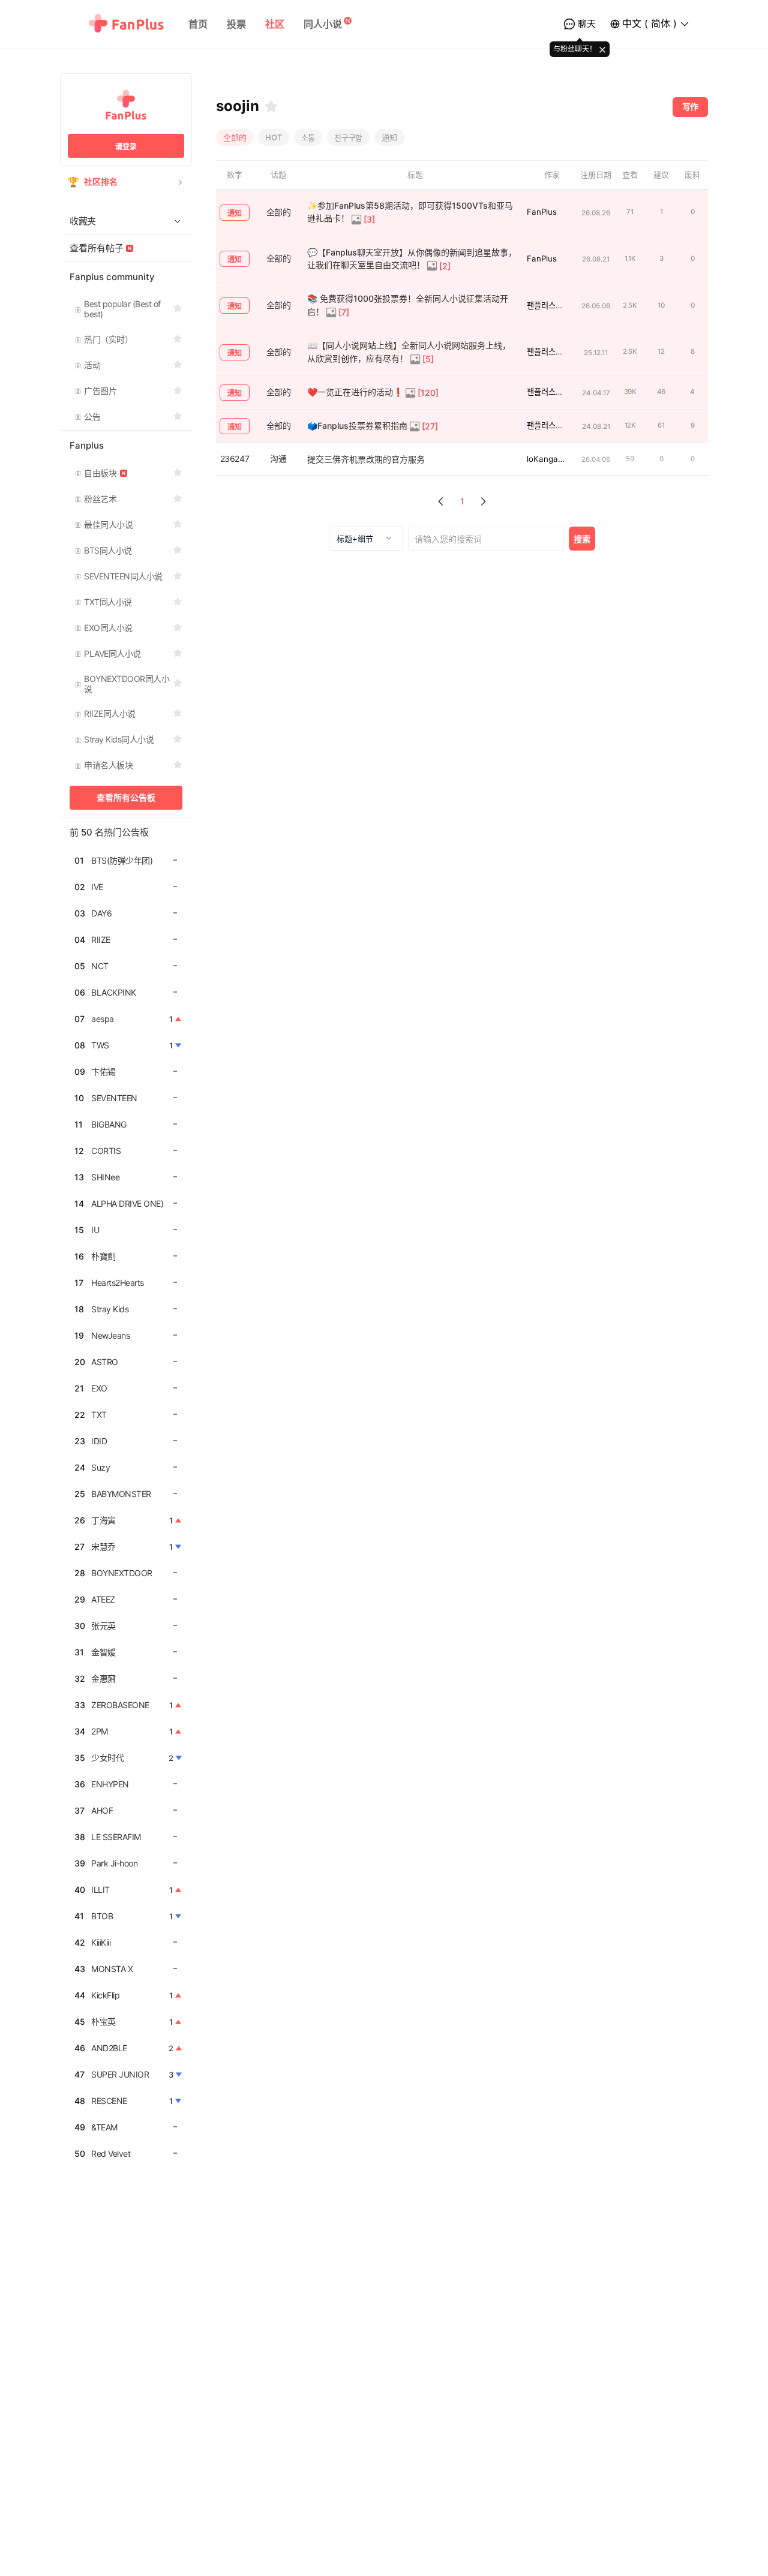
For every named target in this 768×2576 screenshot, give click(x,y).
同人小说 (323, 24)
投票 (236, 24)
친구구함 (348, 137)
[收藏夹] (271, 106)
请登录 (126, 147)
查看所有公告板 (126, 797)
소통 (308, 137)
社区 (275, 24)
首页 (198, 24)
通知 (389, 137)
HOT (273, 137)
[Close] (602, 49)
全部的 (235, 137)
